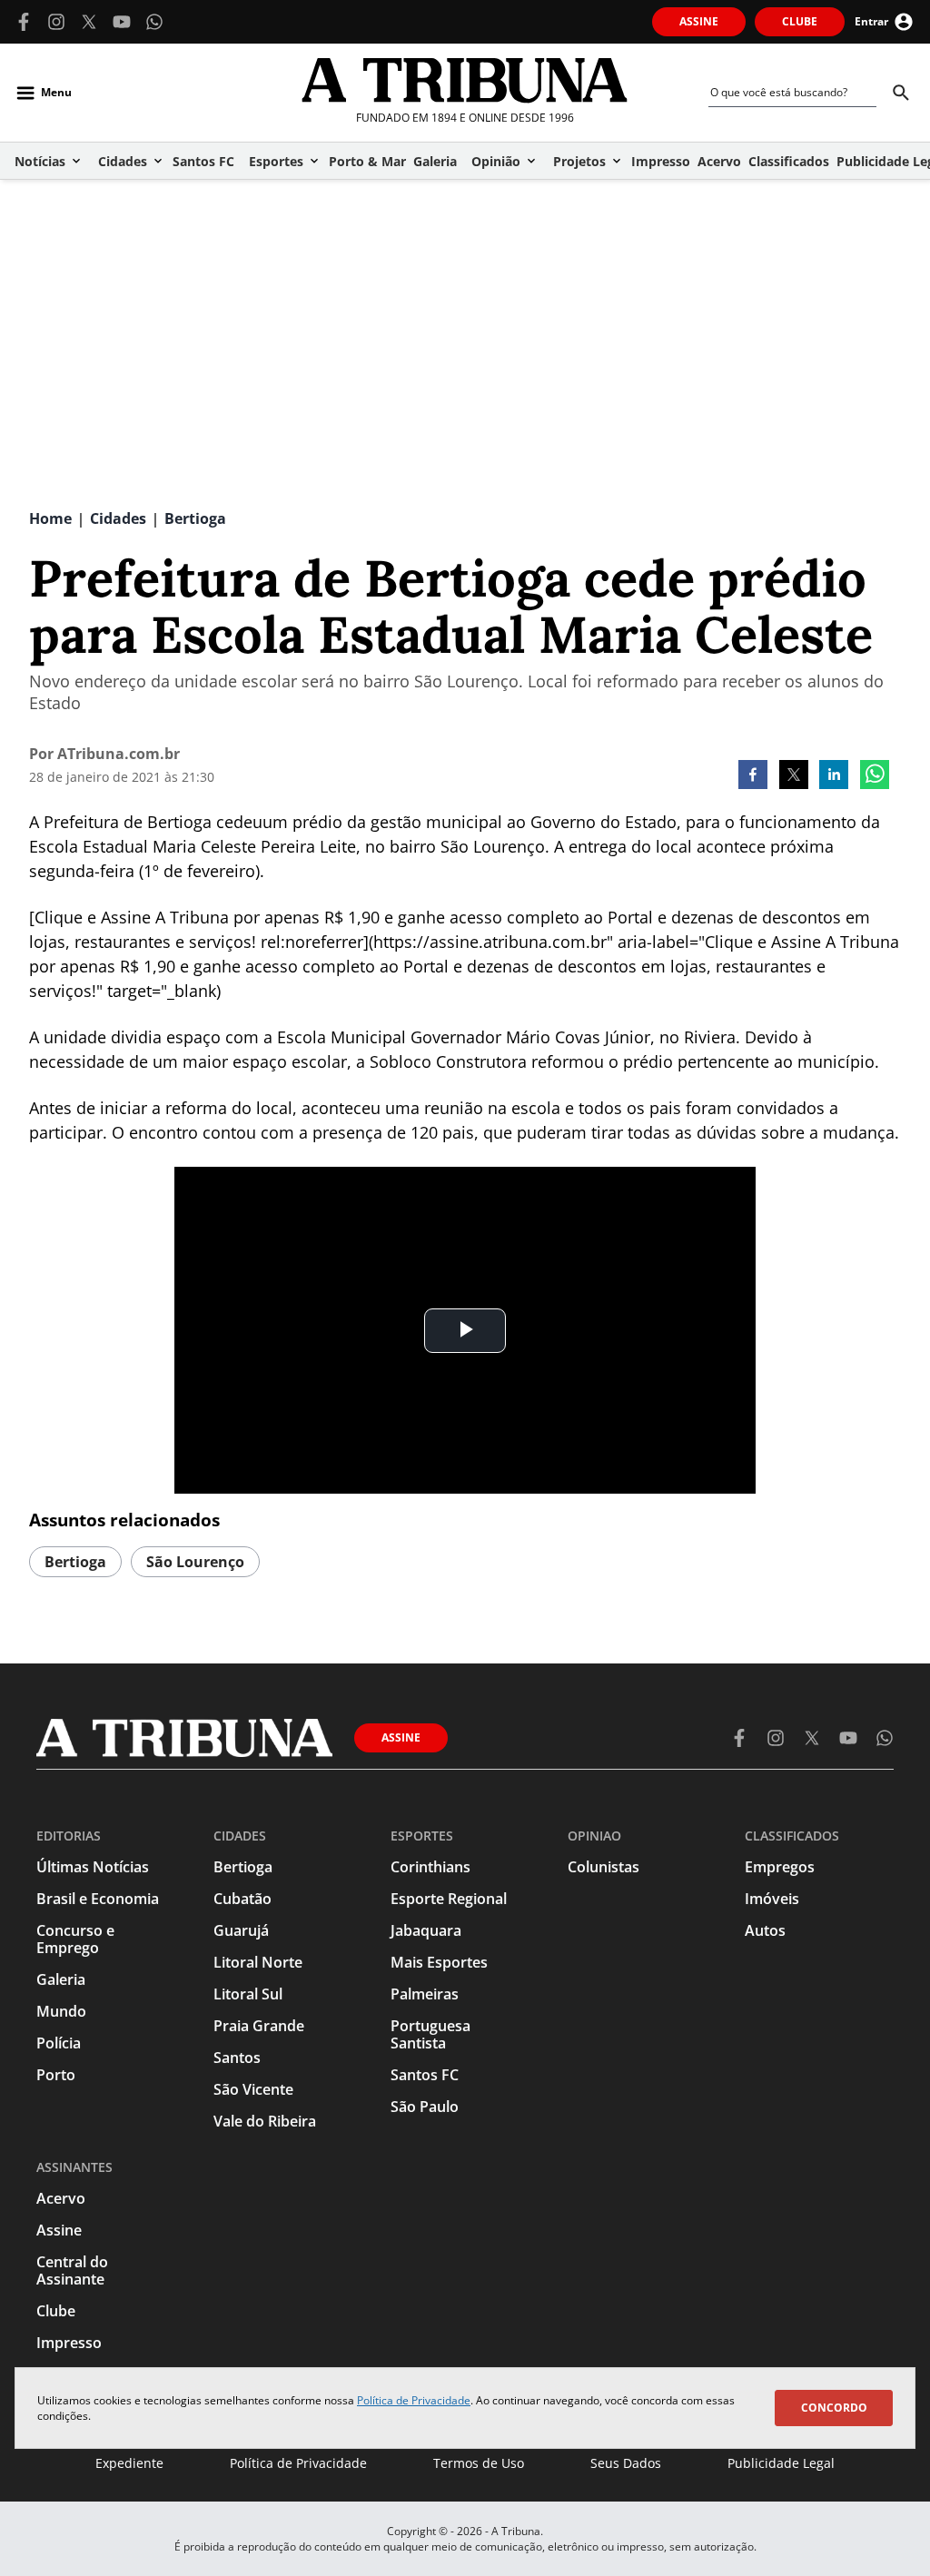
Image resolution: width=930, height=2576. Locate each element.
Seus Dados (626, 2463)
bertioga (75, 1562)
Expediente (129, 2463)
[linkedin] (834, 776)
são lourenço (195, 1562)
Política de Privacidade (414, 2400)
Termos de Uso (479, 2463)
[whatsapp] (875, 776)
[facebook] (753, 776)
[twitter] (794, 776)
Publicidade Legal (781, 2463)
